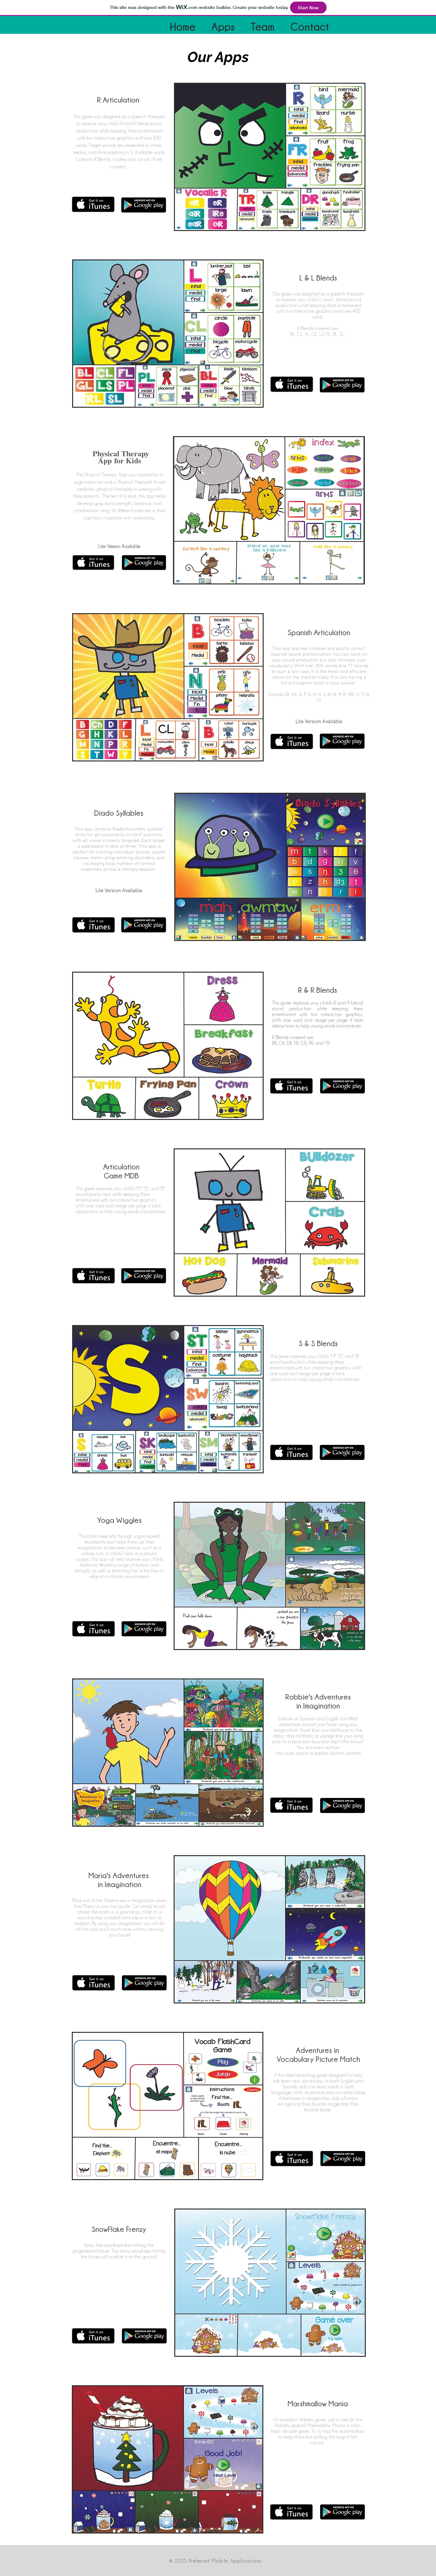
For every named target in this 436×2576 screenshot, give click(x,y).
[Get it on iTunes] (93, 204)
